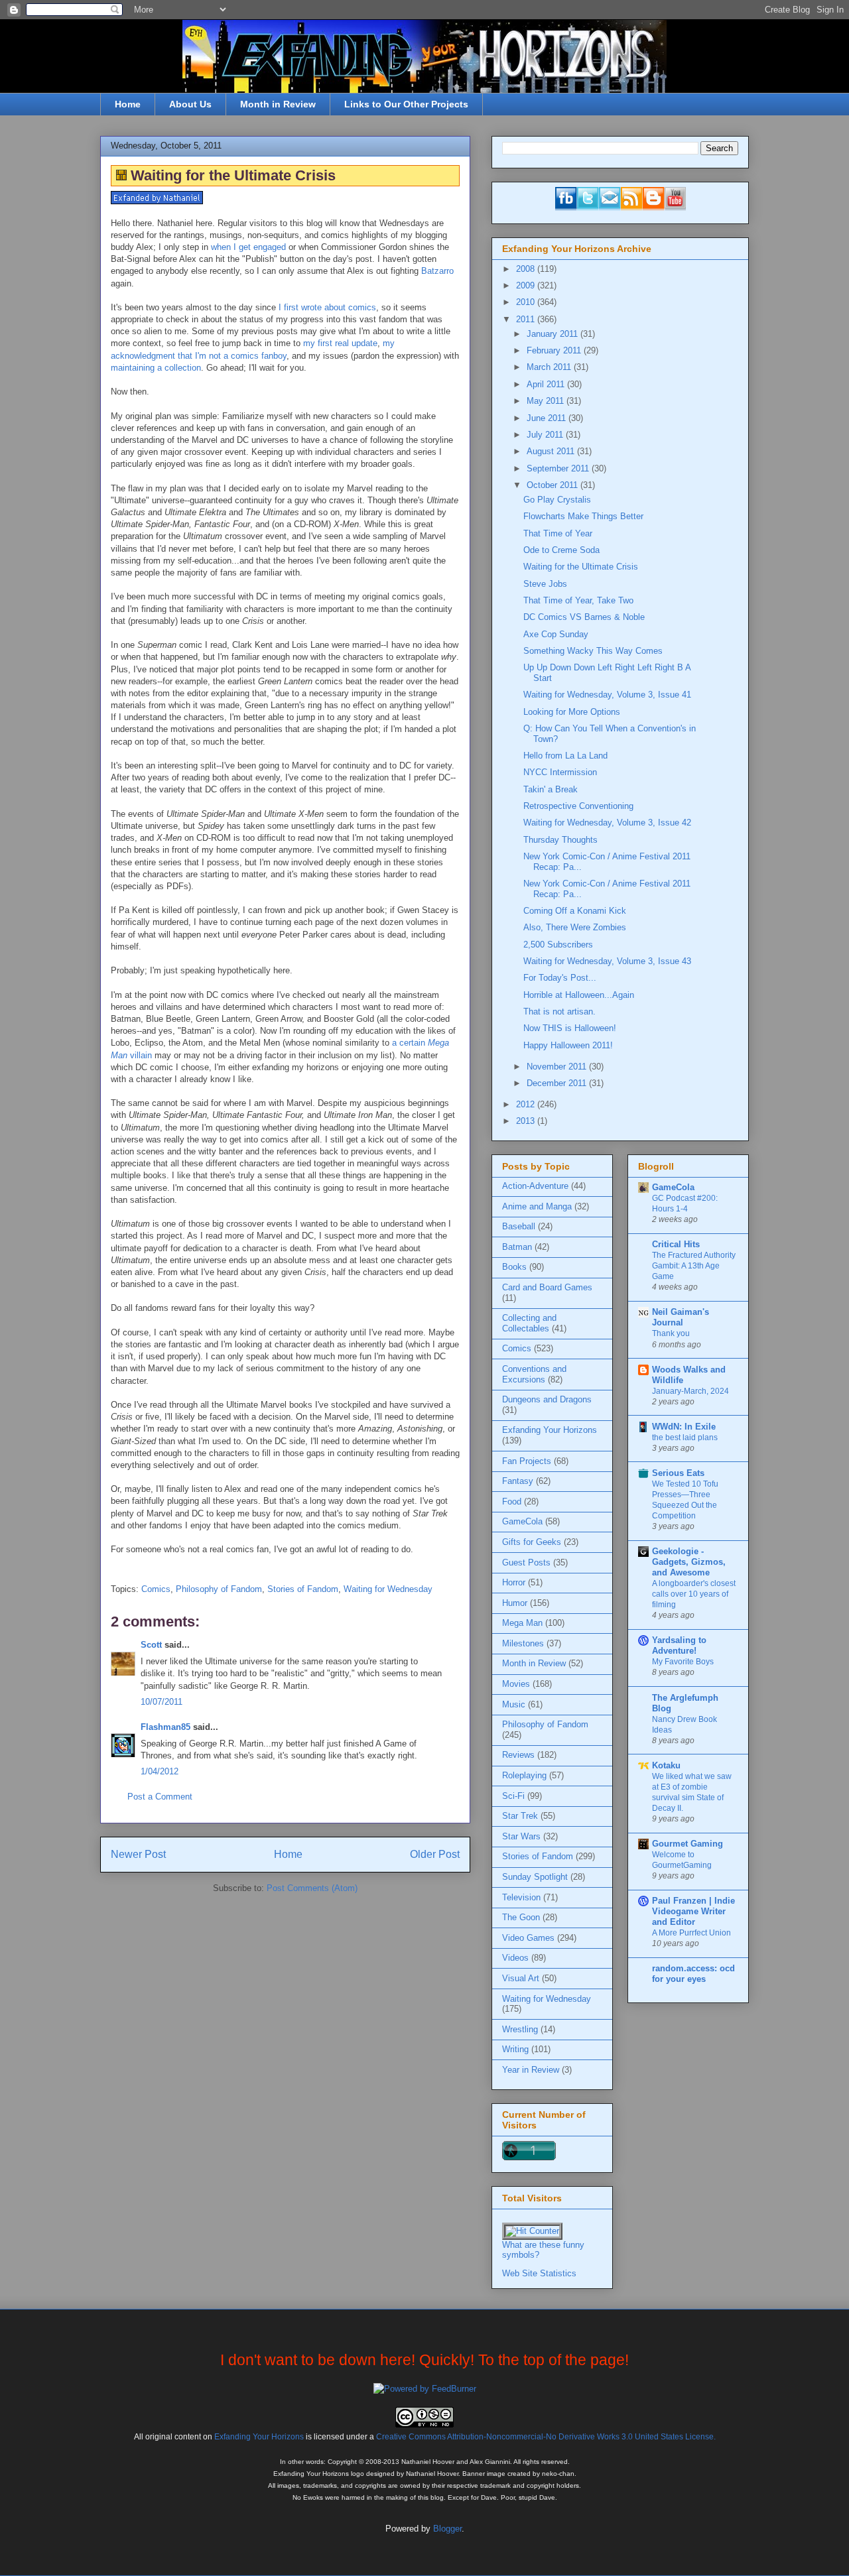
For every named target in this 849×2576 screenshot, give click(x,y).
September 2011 (559, 468)
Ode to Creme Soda (561, 550)
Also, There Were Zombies (575, 927)
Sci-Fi (513, 1796)
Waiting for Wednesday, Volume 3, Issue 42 (607, 823)
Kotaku (666, 1765)
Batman (517, 1247)
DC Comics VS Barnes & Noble (584, 617)
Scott (151, 1645)
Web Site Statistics (539, 2273)
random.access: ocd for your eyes (693, 1974)
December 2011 (558, 1083)
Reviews (518, 1755)
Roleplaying (524, 1775)
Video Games (528, 1938)
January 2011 (554, 334)
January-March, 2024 (690, 1391)
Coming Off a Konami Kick (575, 911)
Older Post (435, 1854)
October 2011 (554, 485)
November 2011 (558, 1067)
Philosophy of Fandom (219, 1589)
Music (514, 1704)
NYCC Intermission (560, 772)
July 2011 (546, 435)
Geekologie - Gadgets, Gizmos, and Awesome (689, 1562)
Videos (515, 1958)
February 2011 (555, 350)
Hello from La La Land (565, 756)
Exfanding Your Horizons (550, 1430)
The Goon (521, 1917)
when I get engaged (248, 247)
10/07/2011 (162, 1702)
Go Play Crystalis (557, 500)
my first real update (340, 343)
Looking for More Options (572, 712)
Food (512, 1502)
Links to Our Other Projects (406, 104)
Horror (514, 1582)
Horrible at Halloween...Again (579, 995)
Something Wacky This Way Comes (593, 651)
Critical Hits (676, 1244)
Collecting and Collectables (529, 1323)
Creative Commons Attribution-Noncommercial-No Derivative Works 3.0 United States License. (546, 2436)
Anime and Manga (537, 1206)
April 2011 (547, 384)
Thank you (671, 1333)
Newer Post (138, 1854)
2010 (527, 302)
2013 (527, 1121)
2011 (527, 319)
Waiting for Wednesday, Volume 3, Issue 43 (607, 961)
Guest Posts (526, 1563)
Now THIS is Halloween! (570, 1028)
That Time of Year (558, 533)
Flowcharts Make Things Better (583, 516)
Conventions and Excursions (534, 1374)
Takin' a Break (551, 789)
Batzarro (437, 271)
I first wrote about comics (327, 307)
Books (514, 1267)
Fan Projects (527, 1461)
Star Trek (520, 1816)
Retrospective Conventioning (578, 806)
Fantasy (518, 1481)
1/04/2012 (160, 1771)
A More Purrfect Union (691, 1933)
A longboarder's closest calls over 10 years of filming (694, 1594)
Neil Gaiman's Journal (681, 1317)
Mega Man (522, 1623)
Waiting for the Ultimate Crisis (581, 567)
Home (128, 104)
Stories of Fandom (303, 1589)
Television (521, 1897)
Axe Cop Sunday (556, 634)
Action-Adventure (535, 1186)
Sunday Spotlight (535, 1877)
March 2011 (550, 367)
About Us (190, 104)
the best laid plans (685, 1438)
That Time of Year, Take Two (578, 600)
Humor (515, 1603)
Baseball (519, 1226)
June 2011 (548, 418)
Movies (516, 1684)
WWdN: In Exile (684, 1427)
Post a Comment (160, 1797)
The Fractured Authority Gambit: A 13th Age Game (694, 1266)
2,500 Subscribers (558, 945)
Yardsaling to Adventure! (679, 1645)
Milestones (523, 1643)
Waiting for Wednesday (388, 1589)
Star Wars (521, 1836)
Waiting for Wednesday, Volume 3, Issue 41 (607, 695)
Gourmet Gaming (687, 1844)
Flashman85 (165, 1727)
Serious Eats (678, 1473)
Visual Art (521, 1978)
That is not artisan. (559, 1012)
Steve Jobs (545, 584)
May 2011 (547, 401)
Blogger (447, 2529)
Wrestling (520, 2029)
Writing (515, 2049)
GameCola (522, 1521)
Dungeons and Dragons (547, 1399)
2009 (527, 285)
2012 (527, 1104)
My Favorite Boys (683, 1662)
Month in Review (278, 104)
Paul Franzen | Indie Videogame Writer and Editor (693, 1911)
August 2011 (552, 451)
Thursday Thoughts (560, 840)
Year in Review (531, 2070)
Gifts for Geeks (532, 1542)
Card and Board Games (547, 1287)
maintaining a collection (156, 368)
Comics (156, 1589)
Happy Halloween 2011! (568, 1045)
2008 (527, 269)
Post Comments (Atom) (312, 1888)
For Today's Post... (560, 978)
